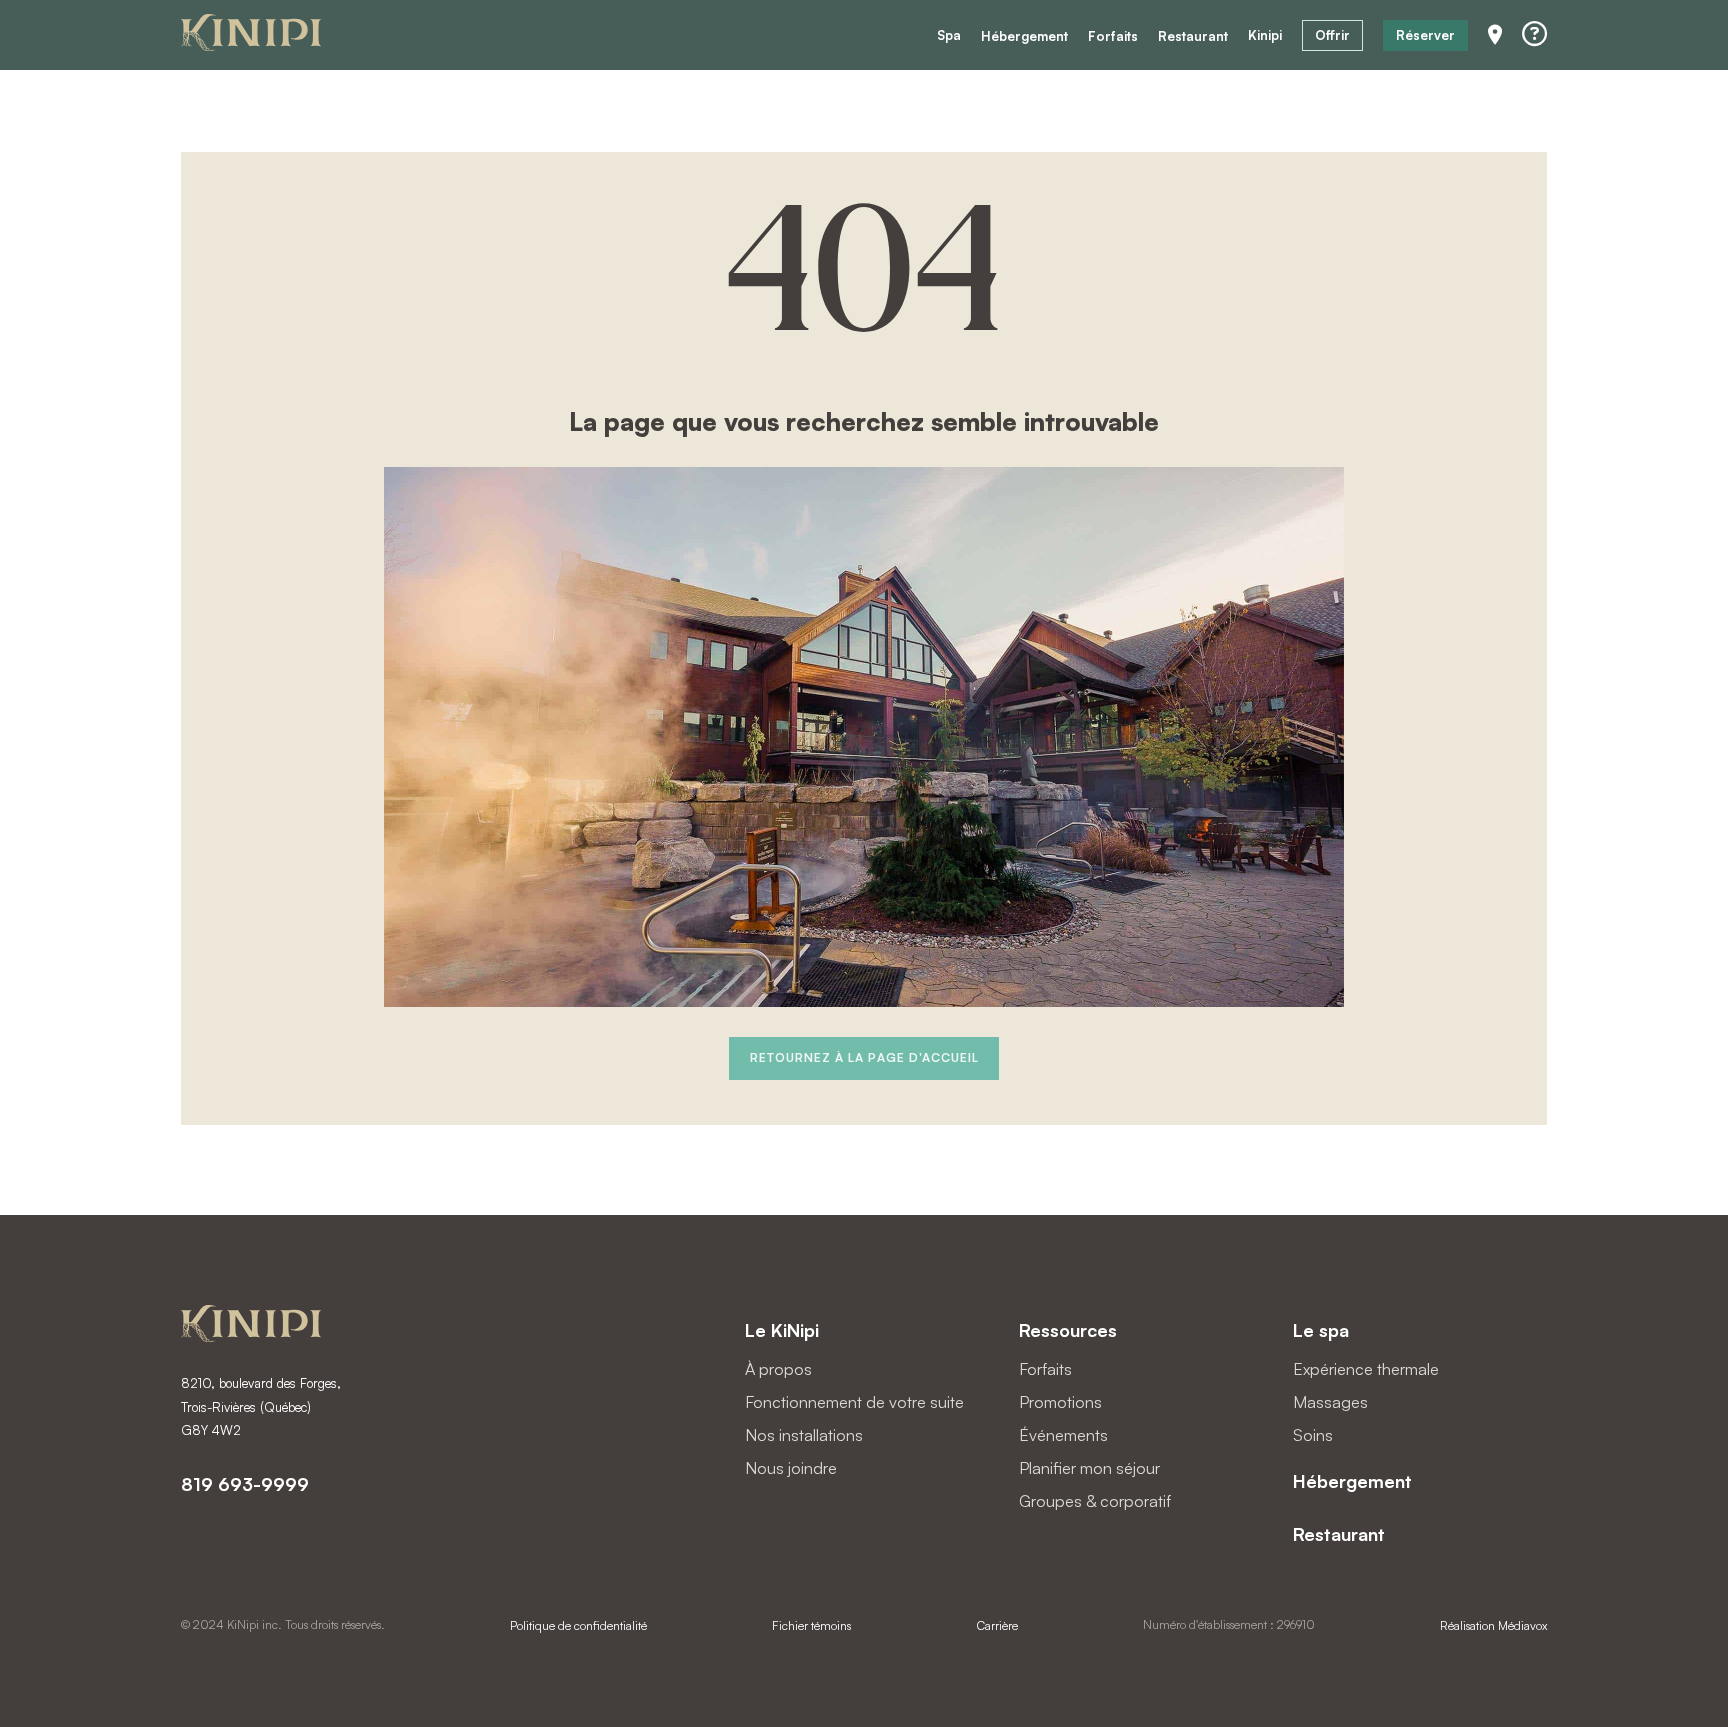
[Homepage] (251, 35)
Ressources (1068, 1330)
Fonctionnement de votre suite (854, 1402)
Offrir (1332, 35)
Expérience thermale (1366, 1369)
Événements (1063, 1435)
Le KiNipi (782, 1330)
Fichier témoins (811, 1625)
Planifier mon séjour (1089, 1468)
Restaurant (1193, 36)
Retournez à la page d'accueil (864, 1057)
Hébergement (1024, 36)
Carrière (997, 1625)
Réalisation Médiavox (1493, 1625)
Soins (1313, 1435)
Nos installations (804, 1435)
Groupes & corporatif (1095, 1501)
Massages (1330, 1402)
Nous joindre (791, 1468)
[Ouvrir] (1534, 34)
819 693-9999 (245, 1484)
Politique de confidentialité (578, 1625)
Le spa (1321, 1330)
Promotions (1060, 1402)
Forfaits (1113, 36)
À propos (778, 1369)
